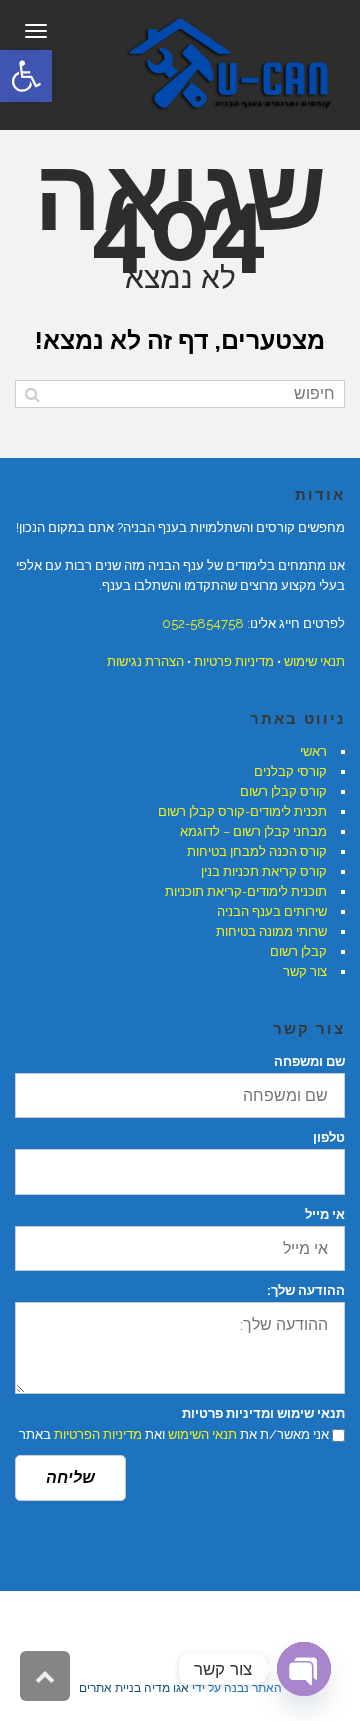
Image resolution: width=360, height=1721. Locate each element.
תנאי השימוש (202, 1434)
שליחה (70, 1477)
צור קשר (305, 971)
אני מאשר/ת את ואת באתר (174, 1434)
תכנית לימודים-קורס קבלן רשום (242, 811)
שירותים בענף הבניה (272, 911)
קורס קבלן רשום (283, 791)
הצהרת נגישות (145, 661)
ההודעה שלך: (306, 1290)
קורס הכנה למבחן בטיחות (257, 851)
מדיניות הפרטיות (98, 1434)
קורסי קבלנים (290, 771)
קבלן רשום (298, 951)
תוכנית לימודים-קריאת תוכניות (246, 891)
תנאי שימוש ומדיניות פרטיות (263, 1413)
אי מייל (325, 1214)
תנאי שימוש (314, 661)
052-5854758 (203, 623)
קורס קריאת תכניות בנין (264, 871)
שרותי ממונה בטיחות (271, 931)
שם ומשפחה (309, 1061)
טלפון (329, 1137)
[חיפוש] (32, 394)
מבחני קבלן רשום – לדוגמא (253, 831)
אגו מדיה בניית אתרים (134, 1688)
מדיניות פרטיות (234, 661)
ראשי (313, 751)
